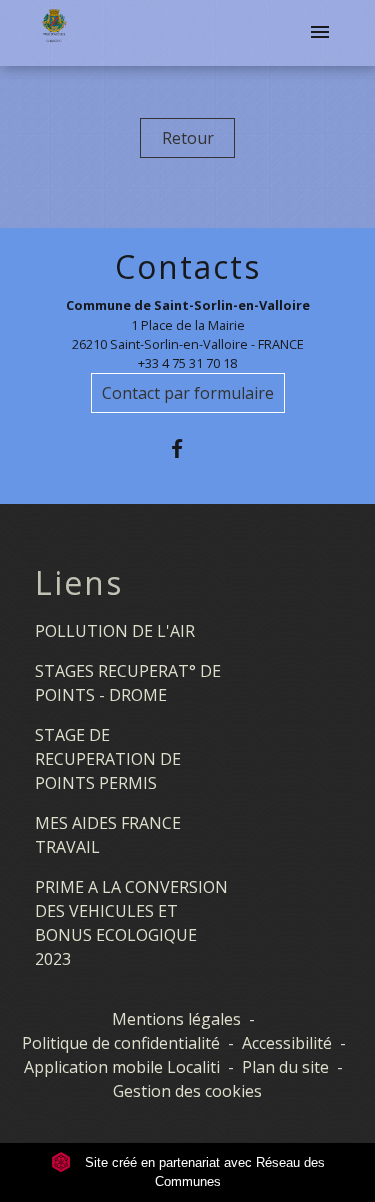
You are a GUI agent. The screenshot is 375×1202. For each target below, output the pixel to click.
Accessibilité (287, 1043)
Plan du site (285, 1067)
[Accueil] (53, 33)
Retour (188, 138)
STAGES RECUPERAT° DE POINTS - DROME (128, 683)
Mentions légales (176, 1019)
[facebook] (187, 448)
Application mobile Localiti (122, 1067)
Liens (79, 583)
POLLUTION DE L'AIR (115, 631)
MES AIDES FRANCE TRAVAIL (108, 835)
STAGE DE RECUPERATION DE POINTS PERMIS (108, 759)
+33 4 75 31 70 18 (187, 363)
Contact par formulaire (188, 393)
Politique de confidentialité (121, 1043)
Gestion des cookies (187, 1091)
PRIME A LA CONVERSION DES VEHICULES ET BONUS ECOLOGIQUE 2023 (131, 923)
